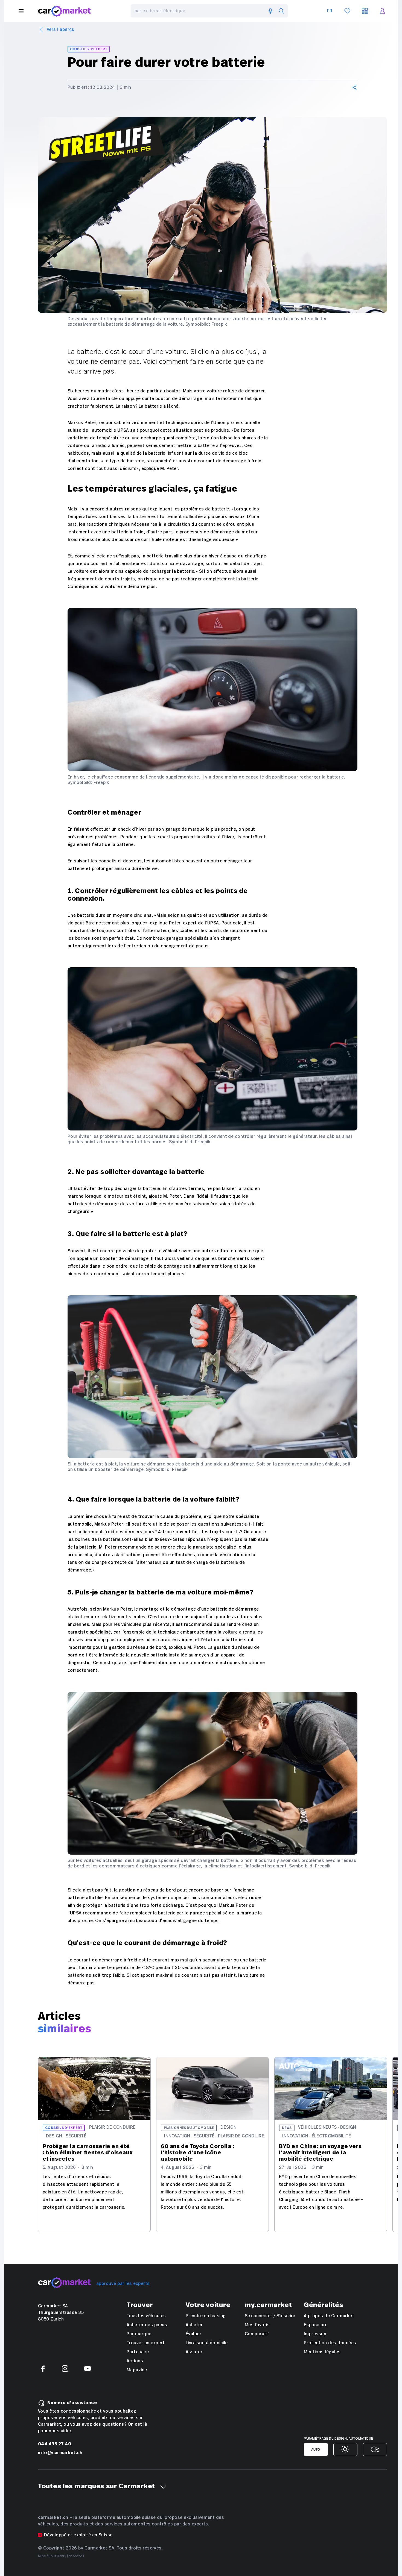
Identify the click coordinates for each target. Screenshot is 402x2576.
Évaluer (193, 2334)
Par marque (139, 2334)
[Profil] (382, 11)
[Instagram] (65, 2369)
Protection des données (330, 2343)
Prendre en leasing (206, 2316)
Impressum (316, 2334)
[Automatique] (316, 2449)
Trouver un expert (146, 2343)
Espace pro (316, 2325)
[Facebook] (43, 2369)
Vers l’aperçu (61, 30)
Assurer (194, 2352)
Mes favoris (257, 2325)
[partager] (354, 87)
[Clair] (345, 2449)
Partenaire (138, 2352)
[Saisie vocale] (270, 11)
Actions (135, 2361)
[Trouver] (281, 11)
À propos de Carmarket (329, 2316)
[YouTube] (88, 2369)
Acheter (194, 2325)
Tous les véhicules (146, 2316)
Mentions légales (322, 2352)
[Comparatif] (365, 11)
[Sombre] (375, 2449)
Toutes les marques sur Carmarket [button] (97, 2486)
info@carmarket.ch (60, 2453)
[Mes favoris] (347, 11)
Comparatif (257, 2334)
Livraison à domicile (207, 2343)
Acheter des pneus (147, 2325)
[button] (163, 2487)
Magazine (137, 2370)
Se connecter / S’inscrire (270, 2316)
